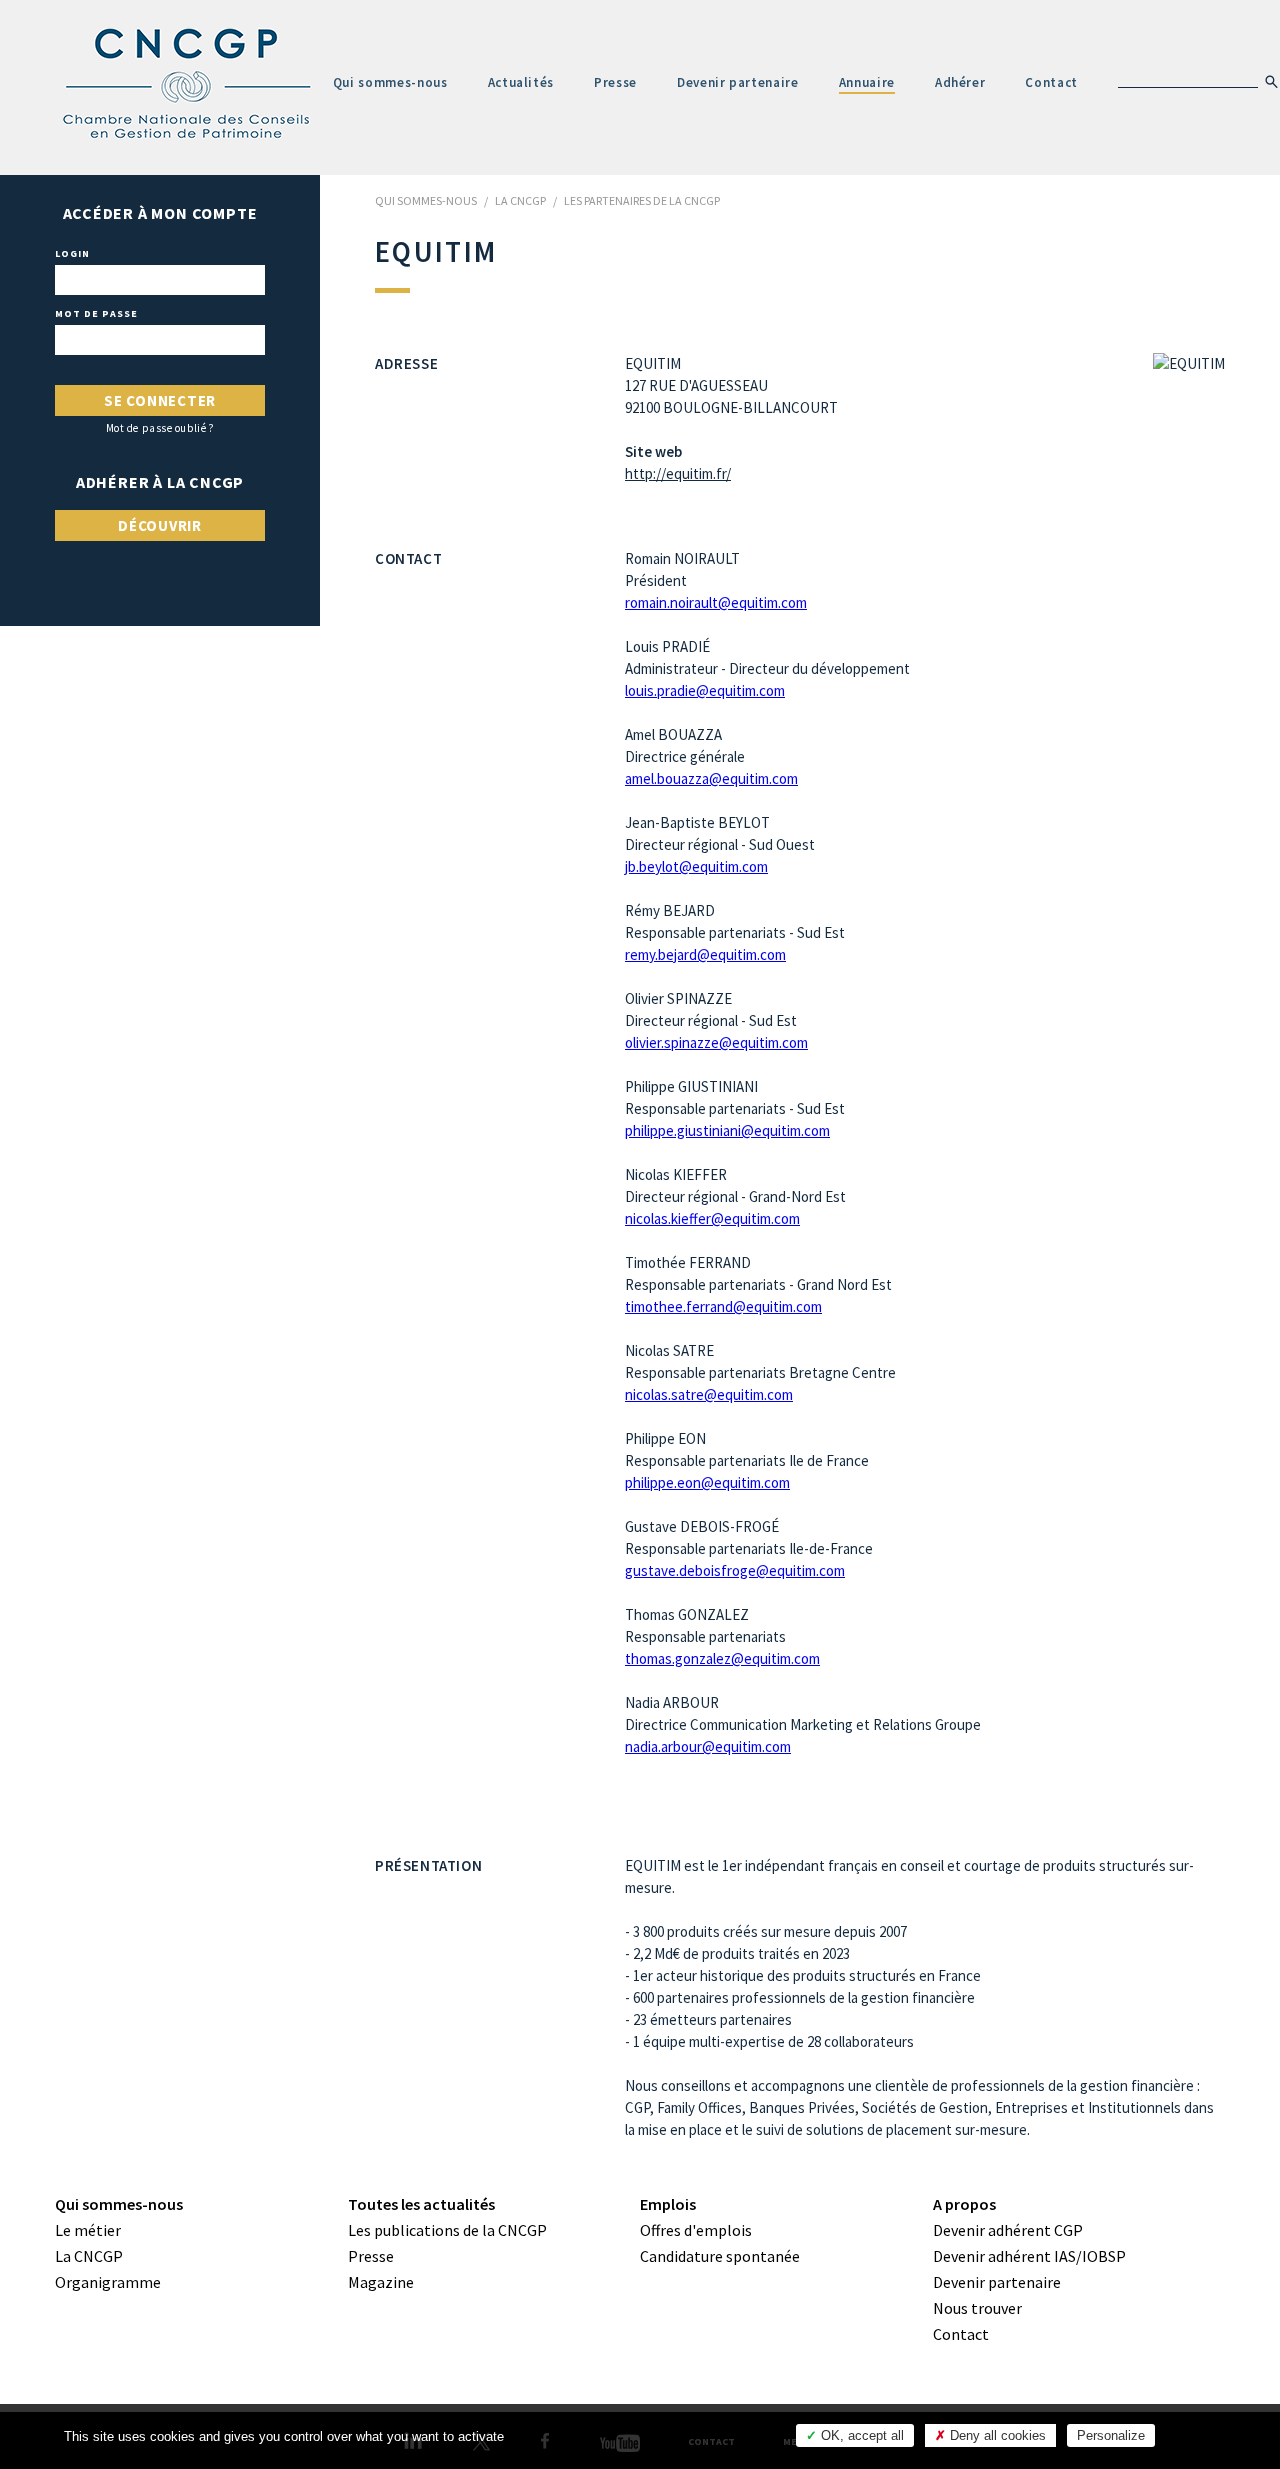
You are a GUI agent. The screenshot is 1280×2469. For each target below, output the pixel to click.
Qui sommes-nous (390, 82)
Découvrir (160, 525)
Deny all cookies (996, 2435)
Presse (615, 82)
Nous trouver (977, 2308)
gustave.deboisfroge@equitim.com (735, 1570)
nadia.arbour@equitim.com (708, 1746)
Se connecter (160, 400)
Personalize (1111, 2435)
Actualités (521, 82)
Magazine (381, 2282)
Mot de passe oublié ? (160, 428)
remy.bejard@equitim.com (705, 954)
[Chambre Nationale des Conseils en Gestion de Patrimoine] (188, 84)
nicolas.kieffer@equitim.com (712, 1218)
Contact (1051, 82)
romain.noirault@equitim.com (716, 602)
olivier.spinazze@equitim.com (716, 1042)
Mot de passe (96, 314)
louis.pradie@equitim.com (705, 690)
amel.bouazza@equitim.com (711, 778)
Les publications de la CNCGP (447, 2230)
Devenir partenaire (738, 82)
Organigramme (108, 2282)
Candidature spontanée (720, 2256)
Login (72, 254)
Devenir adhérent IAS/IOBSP (1029, 2256)
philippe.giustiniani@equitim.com (727, 1130)
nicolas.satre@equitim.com (709, 1394)
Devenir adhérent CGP (1008, 2230)
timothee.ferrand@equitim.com (723, 1306)
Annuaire (867, 82)
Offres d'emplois (696, 2230)
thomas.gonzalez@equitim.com (722, 1658)
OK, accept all (860, 2435)
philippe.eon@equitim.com (707, 1482)
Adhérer (960, 82)
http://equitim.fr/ (678, 473)
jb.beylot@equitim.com (696, 866)
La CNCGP (89, 2256)
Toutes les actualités (421, 2204)
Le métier (88, 2230)
